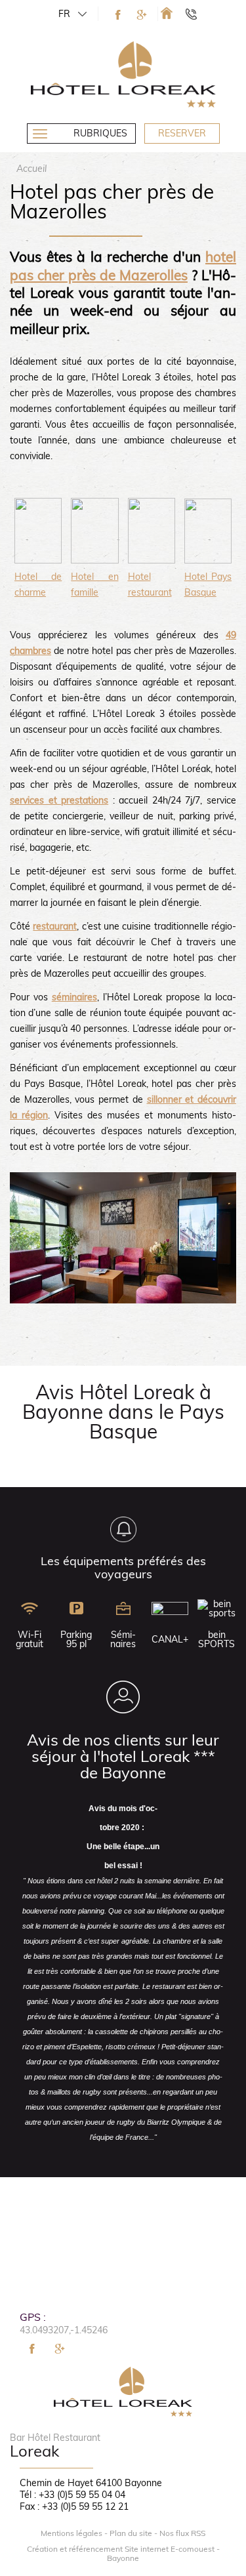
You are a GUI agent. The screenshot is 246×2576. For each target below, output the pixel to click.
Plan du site (131, 2533)
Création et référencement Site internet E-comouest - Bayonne (123, 2554)
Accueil (31, 169)
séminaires (74, 997)
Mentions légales (72, 2533)
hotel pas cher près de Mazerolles (123, 265)
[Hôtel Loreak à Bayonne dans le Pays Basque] (167, 13)
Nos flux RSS (182, 2533)
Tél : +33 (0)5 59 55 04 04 (72, 2495)
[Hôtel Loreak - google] (142, 15)
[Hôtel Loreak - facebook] (118, 15)
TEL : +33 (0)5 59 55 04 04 (197, 14)
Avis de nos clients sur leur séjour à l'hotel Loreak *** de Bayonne (123, 1756)
